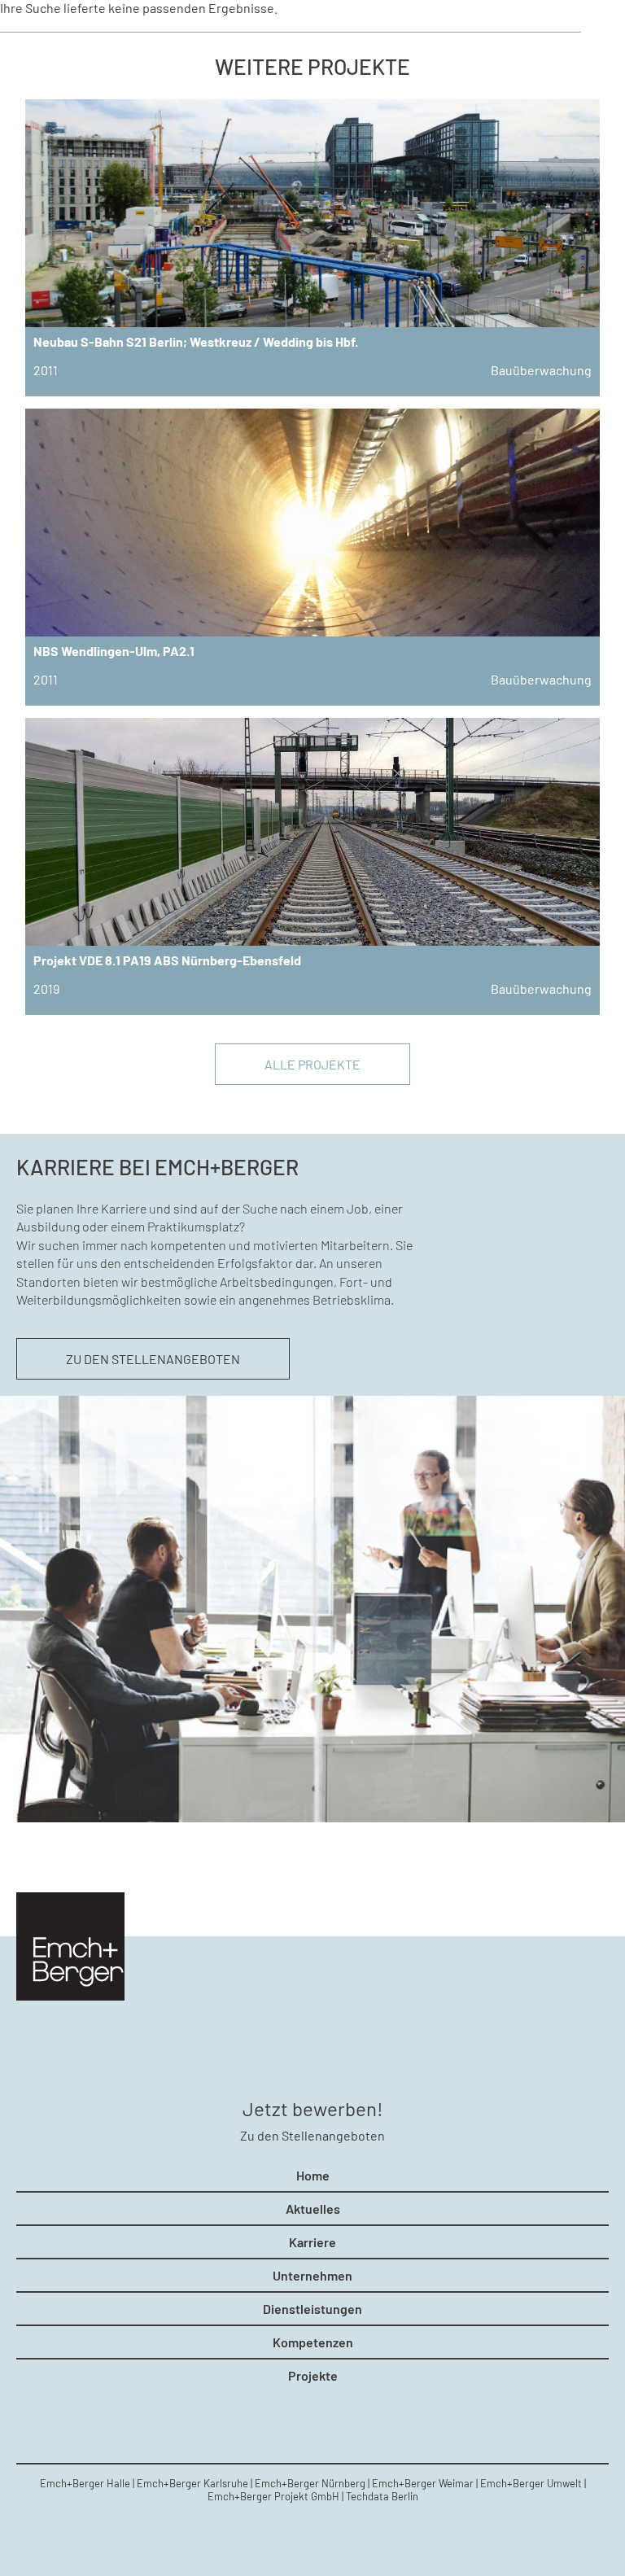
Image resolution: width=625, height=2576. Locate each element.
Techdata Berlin (382, 2496)
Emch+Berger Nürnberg (310, 2483)
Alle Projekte (312, 1064)
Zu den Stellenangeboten (153, 1359)
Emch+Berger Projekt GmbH (273, 2496)
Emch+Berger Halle (85, 2483)
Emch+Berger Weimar (423, 2483)
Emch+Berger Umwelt (531, 2483)
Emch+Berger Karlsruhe (192, 2483)
